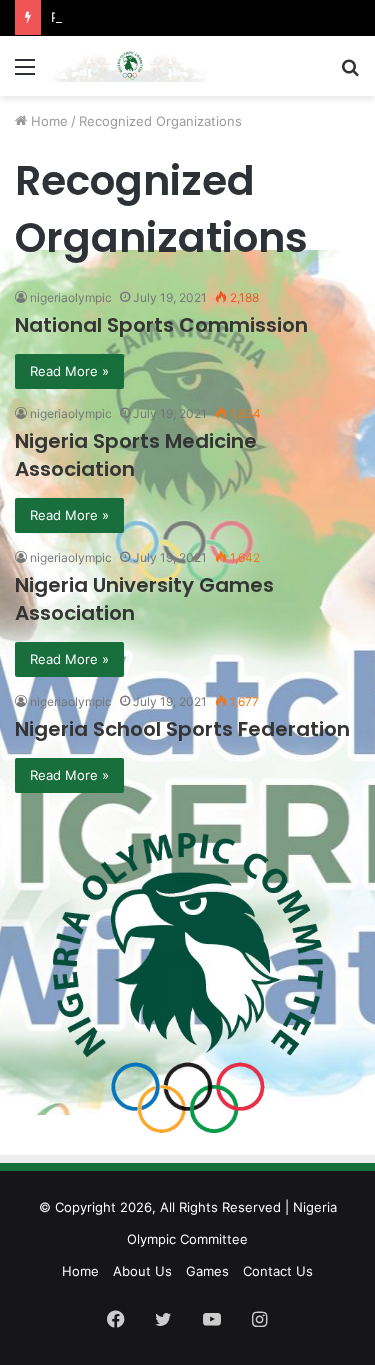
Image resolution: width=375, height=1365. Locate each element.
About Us (142, 1271)
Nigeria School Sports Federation (182, 729)
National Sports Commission (161, 325)
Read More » (69, 371)
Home (47, 121)
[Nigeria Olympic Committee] (130, 66)
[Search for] (350, 73)
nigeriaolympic (71, 297)
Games (207, 1271)
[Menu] (25, 73)
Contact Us (278, 1271)
